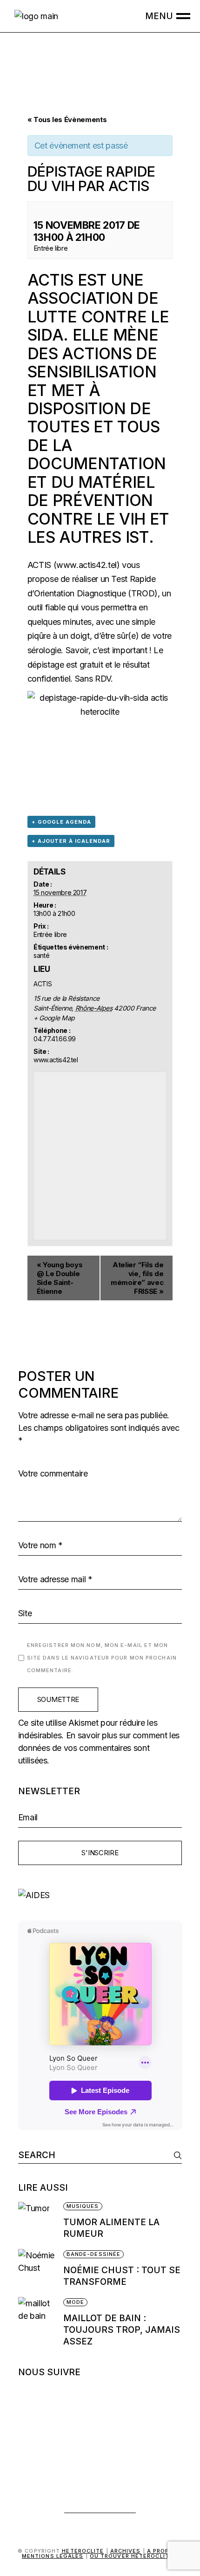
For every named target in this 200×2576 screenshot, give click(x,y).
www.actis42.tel (87, 565)
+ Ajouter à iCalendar (71, 841)
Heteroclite (83, 2551)
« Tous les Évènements (67, 120)
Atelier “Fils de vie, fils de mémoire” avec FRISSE (137, 1278)
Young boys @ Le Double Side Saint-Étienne (60, 1278)
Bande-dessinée (93, 2254)
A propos (163, 2551)
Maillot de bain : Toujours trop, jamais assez (122, 2330)
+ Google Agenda (61, 822)
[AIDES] (100, 1895)
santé (41, 955)
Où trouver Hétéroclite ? (134, 2556)
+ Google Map (54, 1018)
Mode (75, 2302)
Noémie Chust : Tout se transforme (122, 2276)
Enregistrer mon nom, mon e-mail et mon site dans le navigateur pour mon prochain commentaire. (102, 1658)
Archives (126, 2551)
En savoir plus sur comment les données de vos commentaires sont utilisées (99, 1748)
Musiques (83, 2206)
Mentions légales (53, 2556)
